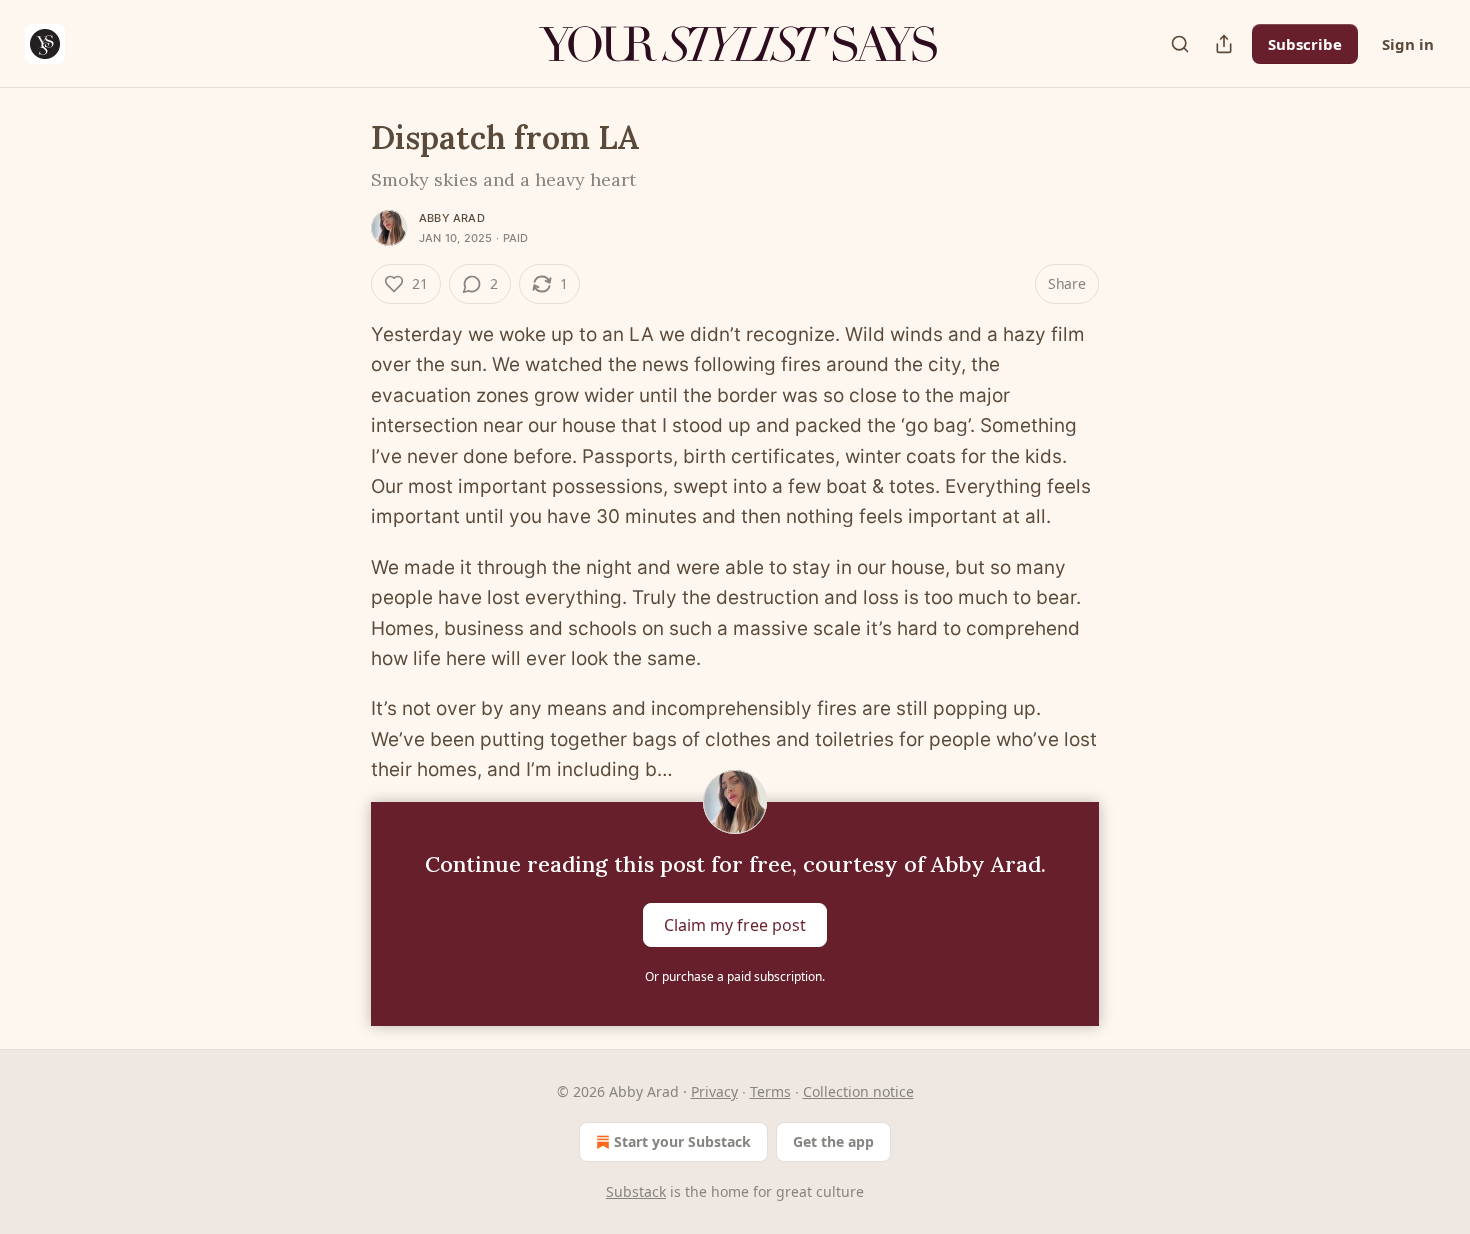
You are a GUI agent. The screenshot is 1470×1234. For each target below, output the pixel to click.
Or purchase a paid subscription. (735, 976)
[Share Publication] (1224, 44)
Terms (770, 1091)
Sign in (1408, 44)
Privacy (714, 1091)
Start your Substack (682, 1141)
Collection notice (858, 1091)
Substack (636, 1191)
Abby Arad (452, 218)
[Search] (1180, 44)
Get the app (833, 1141)
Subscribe (1305, 44)
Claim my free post (735, 924)
